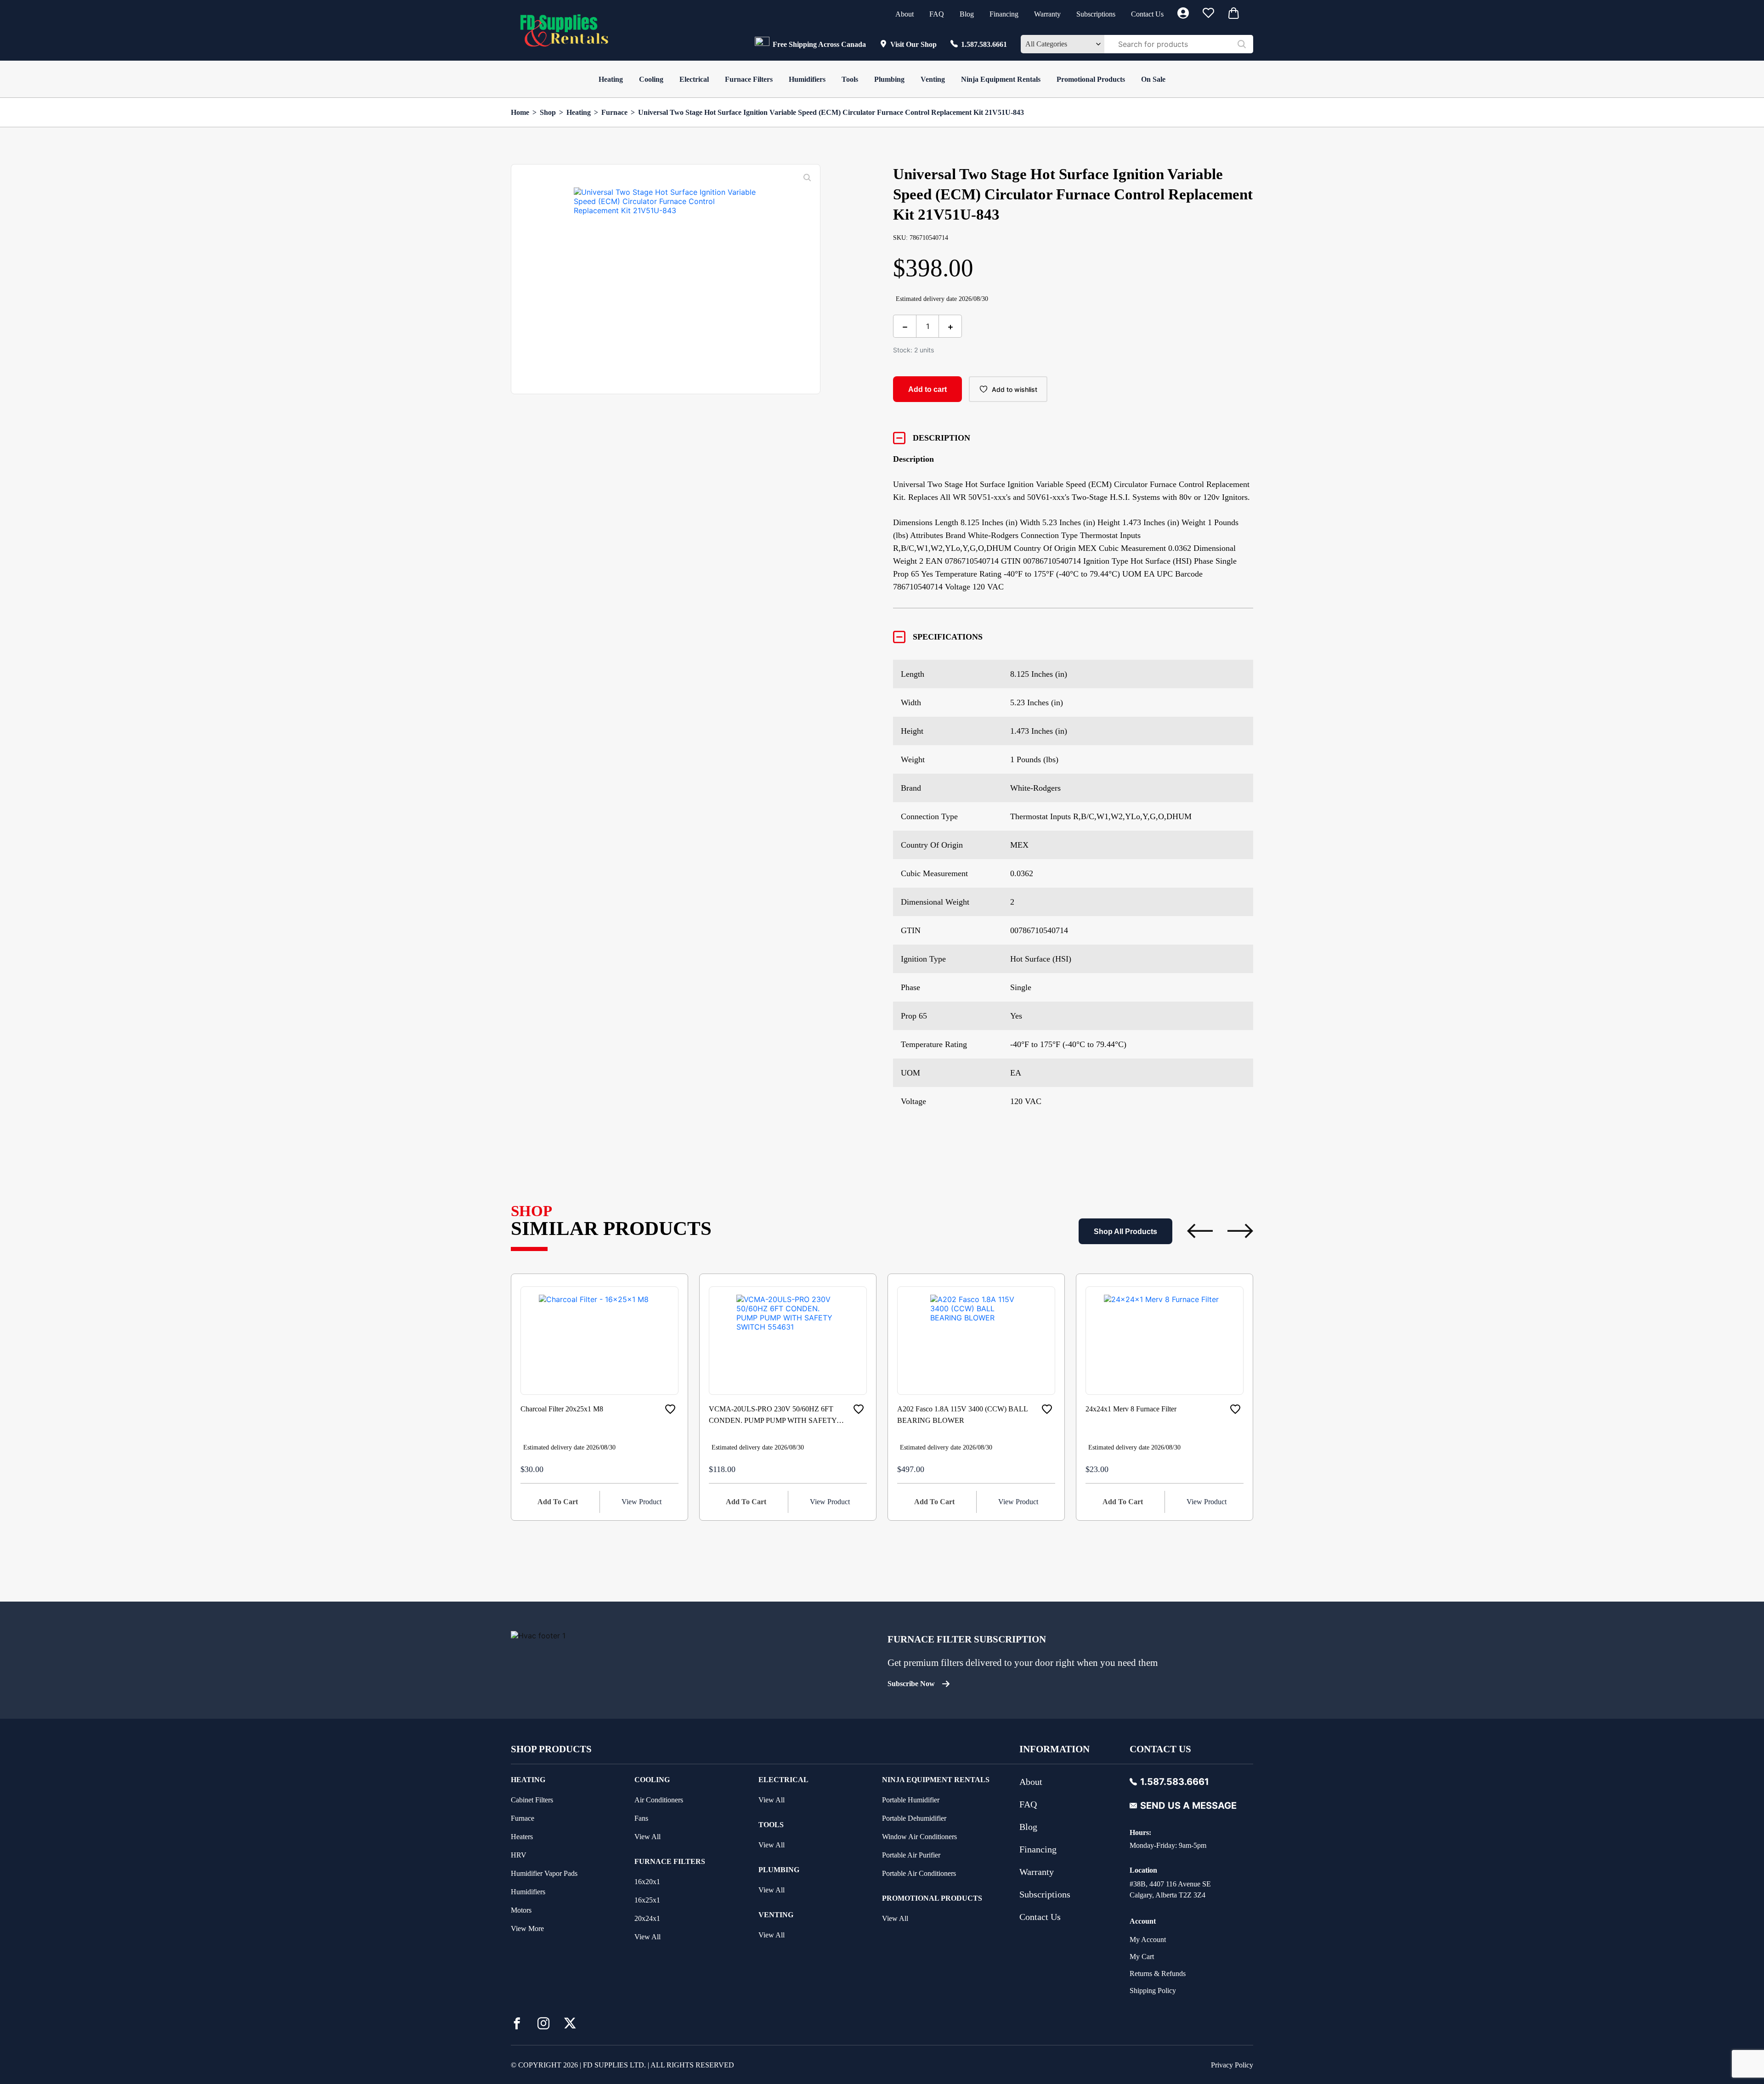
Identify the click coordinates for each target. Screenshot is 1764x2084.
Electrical (694, 79)
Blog (967, 14)
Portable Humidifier (911, 1800)
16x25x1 (647, 1900)
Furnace (614, 112)
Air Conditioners (659, 1800)
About (905, 14)
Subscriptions (1096, 14)
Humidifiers (807, 79)
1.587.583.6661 (984, 44)
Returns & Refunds (1158, 1974)
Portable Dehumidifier (914, 1818)
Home (520, 112)
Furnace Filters (749, 79)
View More (527, 1928)
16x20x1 (647, 1882)
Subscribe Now (911, 1684)
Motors (521, 1910)
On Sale (1153, 79)
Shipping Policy (1153, 1991)
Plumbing (889, 79)
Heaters (522, 1837)
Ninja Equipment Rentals (1001, 79)
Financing (1004, 14)
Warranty (1047, 14)
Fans (641, 1818)
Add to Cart (558, 1502)
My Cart (1142, 1957)
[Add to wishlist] (670, 1409)
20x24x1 (647, 1918)
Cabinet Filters (532, 1800)
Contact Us (1147, 14)
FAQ (937, 14)
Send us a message (1188, 1806)
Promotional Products (1091, 79)
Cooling (651, 79)
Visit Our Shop (913, 44)
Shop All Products (1125, 1232)
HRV (519, 1855)
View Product (642, 1502)
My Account (1148, 1940)
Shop (548, 112)
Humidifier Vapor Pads (544, 1873)
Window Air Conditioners (919, 1837)
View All (647, 1837)
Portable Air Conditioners (919, 1873)
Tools (850, 79)
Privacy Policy (1232, 2065)
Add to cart (927, 389)
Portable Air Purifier (911, 1855)
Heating (611, 79)
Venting (933, 79)
